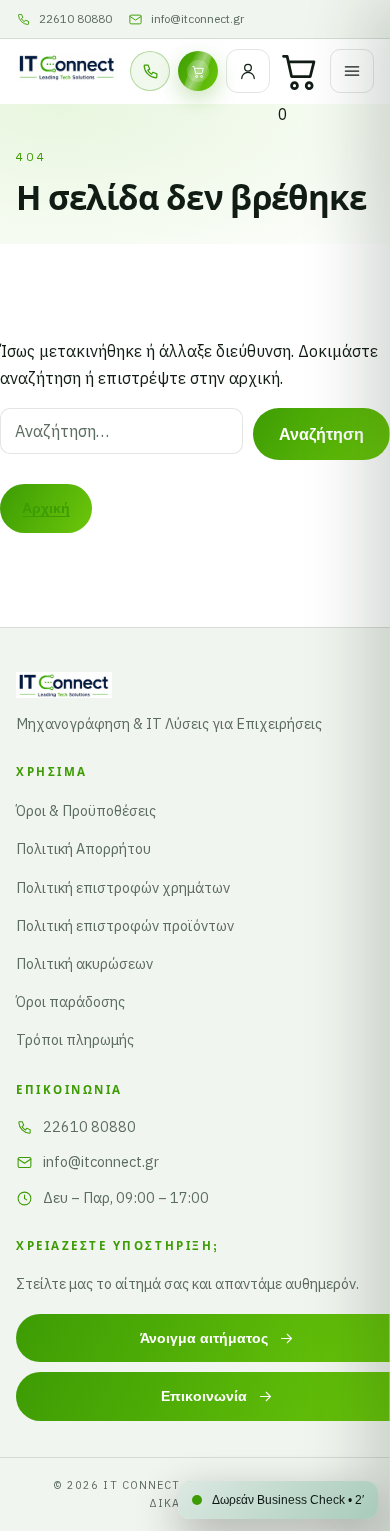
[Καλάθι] (300, 71)
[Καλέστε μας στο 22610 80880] (150, 71)
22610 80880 (89, 1126)
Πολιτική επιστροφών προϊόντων (125, 925)
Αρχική (46, 508)
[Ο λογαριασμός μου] (248, 71)
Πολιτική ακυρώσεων (84, 963)
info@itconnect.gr (101, 1161)
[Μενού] (352, 71)
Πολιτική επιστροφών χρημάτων (123, 887)
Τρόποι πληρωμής (75, 1039)
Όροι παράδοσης (70, 1001)
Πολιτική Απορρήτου (83, 848)
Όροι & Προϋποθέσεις (86, 810)
